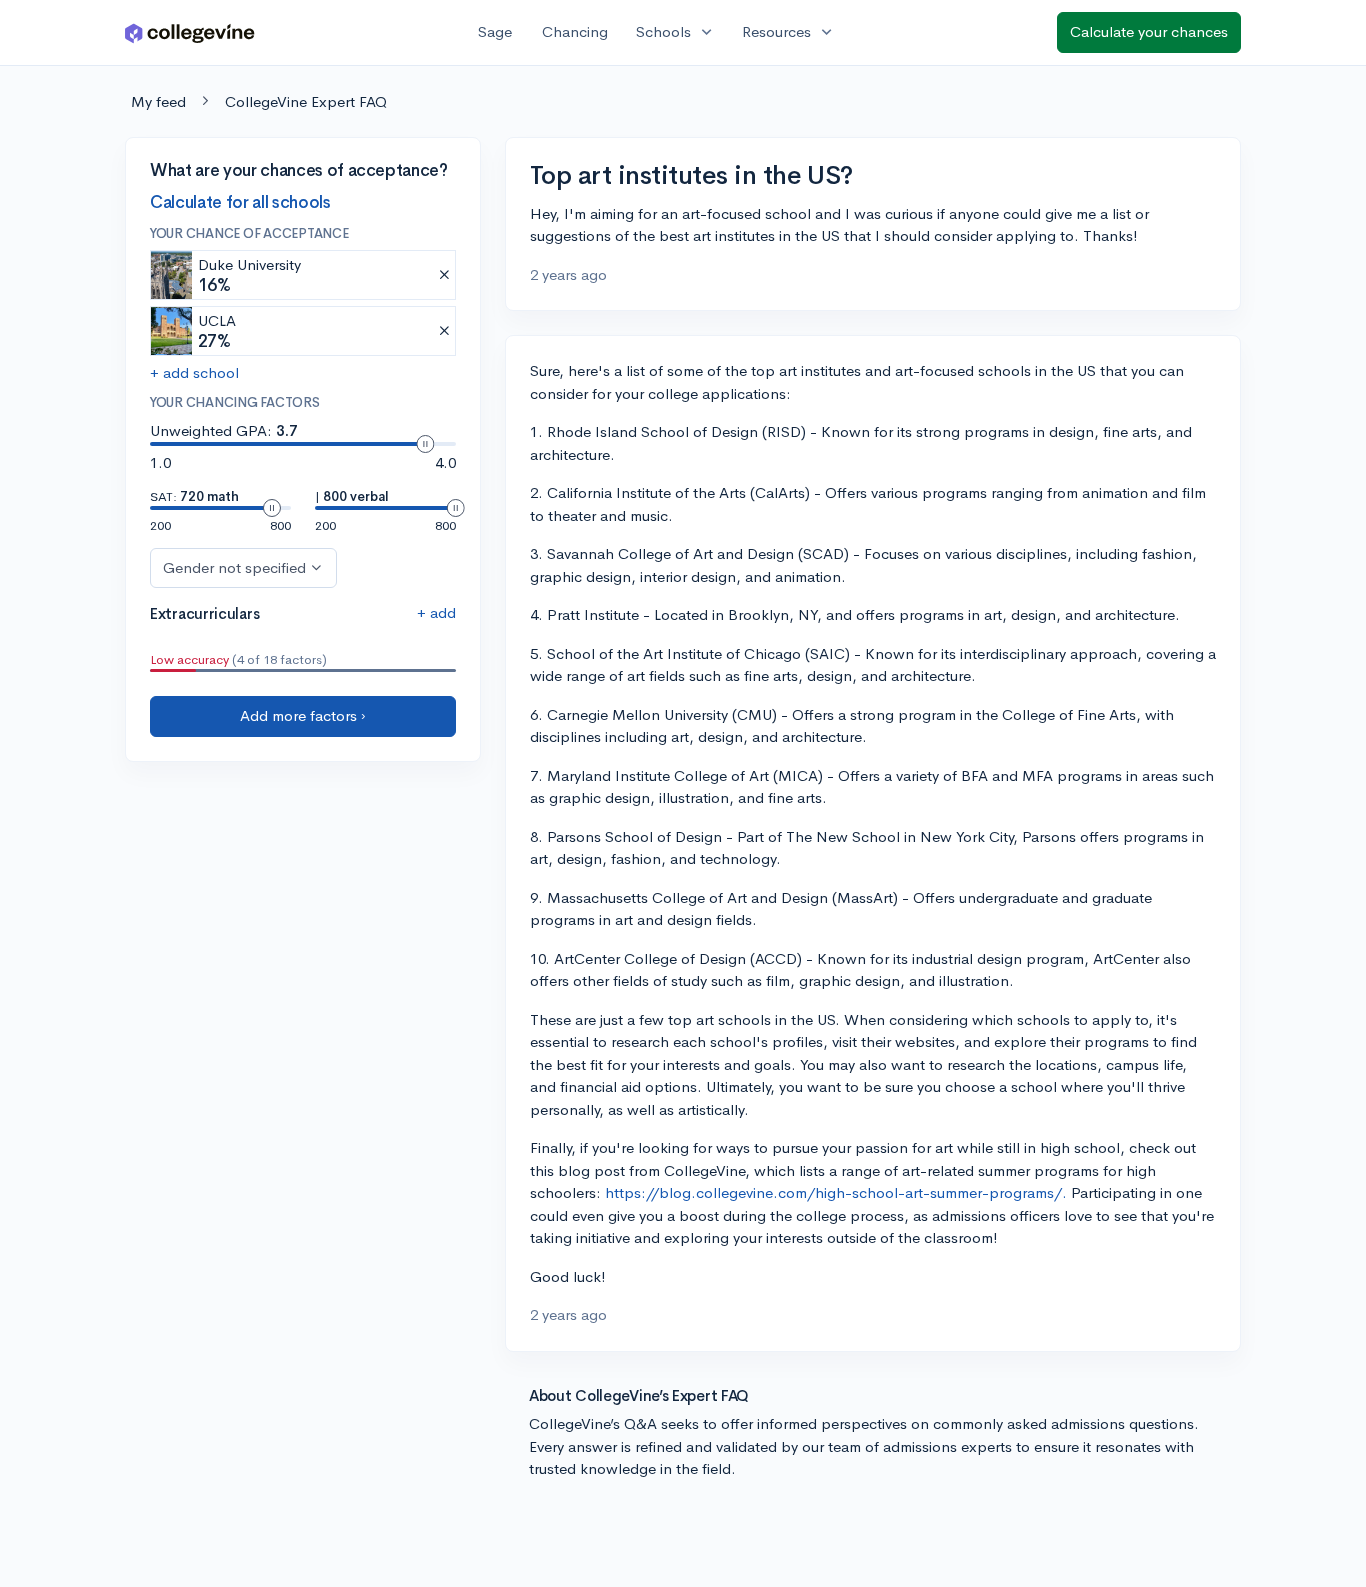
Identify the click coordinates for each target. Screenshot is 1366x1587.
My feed (158, 101)
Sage (495, 31)
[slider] (425, 444)
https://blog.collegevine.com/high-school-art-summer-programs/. (836, 1192)
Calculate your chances (1149, 31)
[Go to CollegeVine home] (190, 32)
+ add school (194, 372)
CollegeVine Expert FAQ (306, 101)
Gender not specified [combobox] (234, 566)
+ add (436, 611)
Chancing (575, 31)
